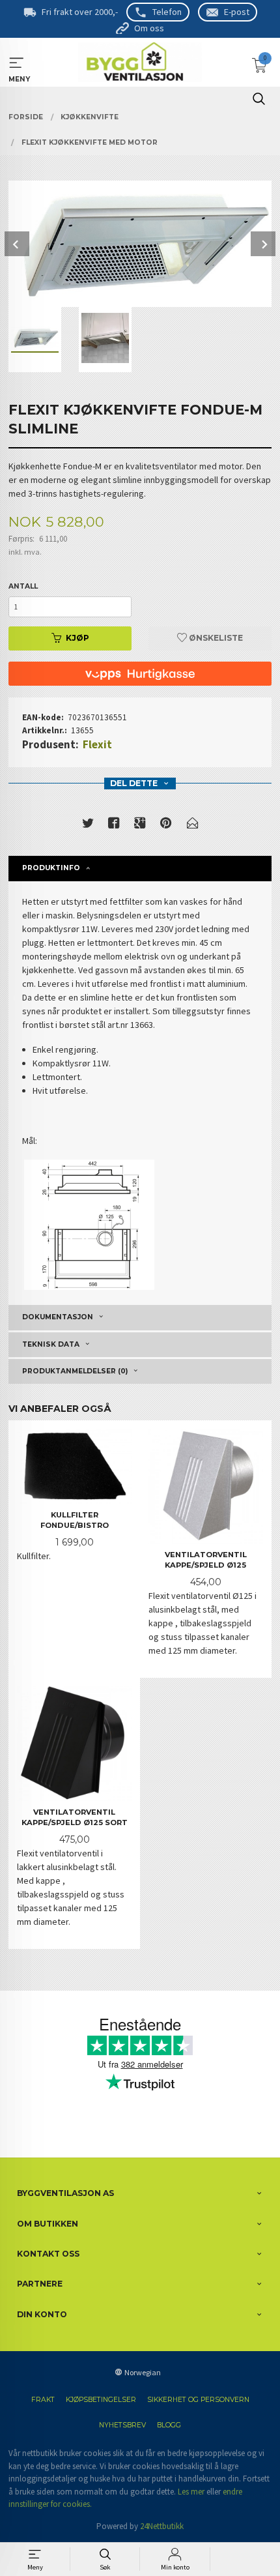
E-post (237, 12)
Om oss (149, 28)
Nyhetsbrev (122, 2425)
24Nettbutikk (162, 2526)
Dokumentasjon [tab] (58, 1317)
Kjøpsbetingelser (101, 2400)
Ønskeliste (215, 638)
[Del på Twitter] (88, 826)
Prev (17, 244)
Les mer (191, 2492)
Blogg (169, 2425)
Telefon (167, 12)
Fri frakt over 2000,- (80, 12)
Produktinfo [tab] (51, 868)
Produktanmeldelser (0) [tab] (75, 1371)
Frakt (43, 2400)
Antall (23, 586)
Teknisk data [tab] (51, 1344)
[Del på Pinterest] (166, 826)
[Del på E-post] (193, 826)
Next (263, 244)
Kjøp (77, 638)
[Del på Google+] (140, 826)
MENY (17, 63)
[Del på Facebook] (114, 826)
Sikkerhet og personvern (198, 2400)
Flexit (97, 744)
